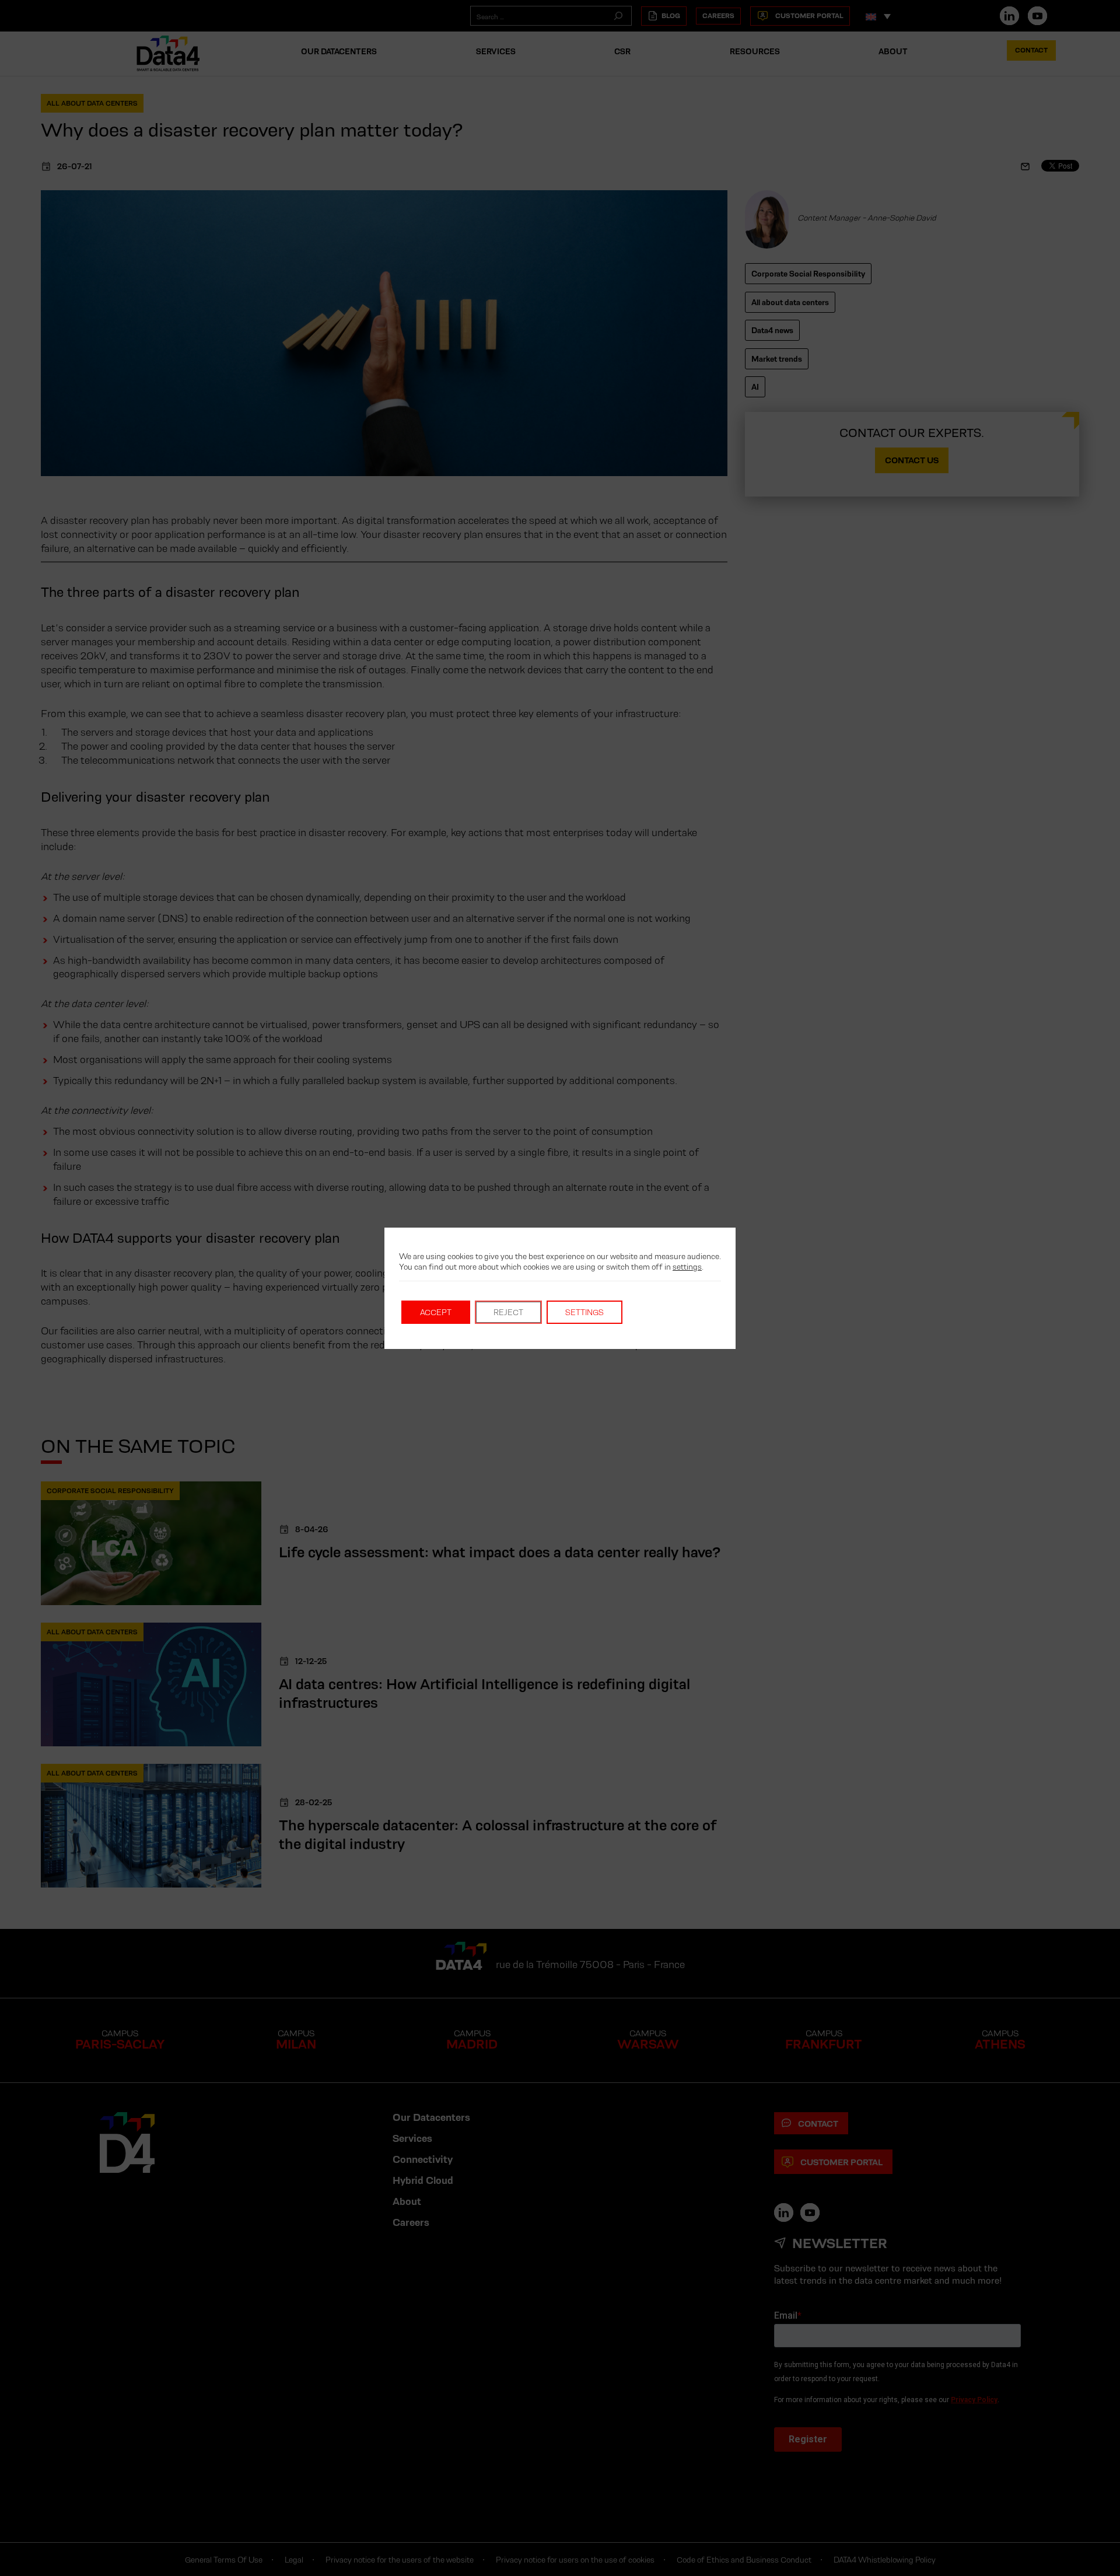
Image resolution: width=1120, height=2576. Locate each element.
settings (687, 1267)
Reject (508, 1312)
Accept (436, 1312)
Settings (584, 1312)
